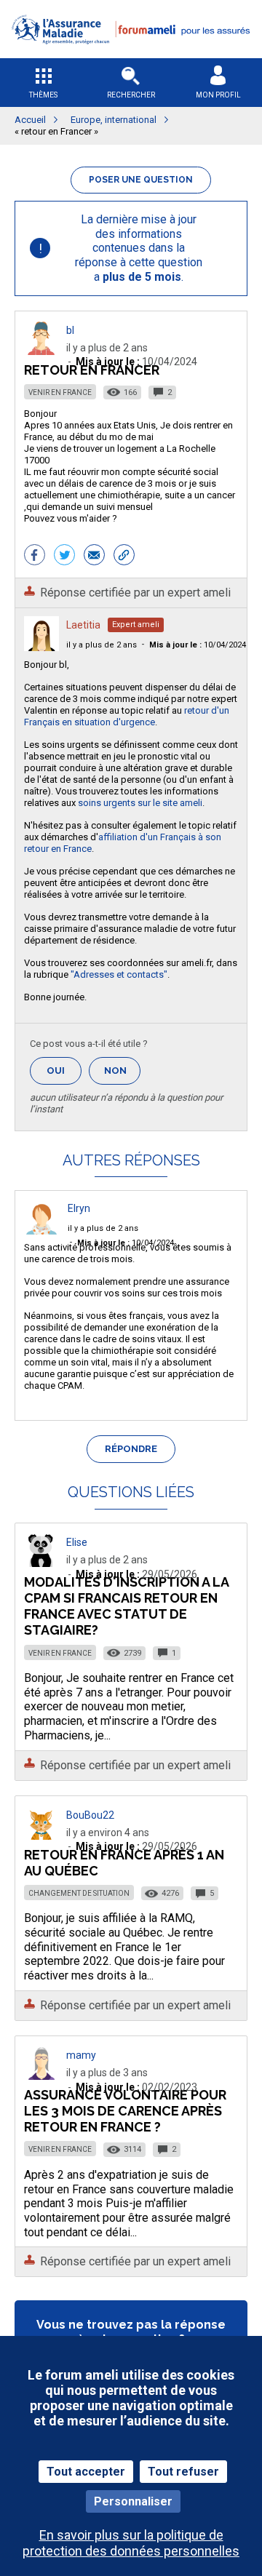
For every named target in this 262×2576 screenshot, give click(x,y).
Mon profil (218, 95)
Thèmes (43, 95)
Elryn (79, 1208)
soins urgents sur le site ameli (140, 803)
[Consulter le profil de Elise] (41, 1563)
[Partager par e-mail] (94, 557)
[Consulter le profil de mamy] (41, 2076)
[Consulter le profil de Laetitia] (41, 647)
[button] (131, 53)
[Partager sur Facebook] (35, 557)
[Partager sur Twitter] (64, 557)
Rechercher (131, 95)
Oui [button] (64, 1070)
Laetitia (83, 625)
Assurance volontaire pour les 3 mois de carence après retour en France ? (125, 2111)
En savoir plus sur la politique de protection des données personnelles (131, 2543)
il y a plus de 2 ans (102, 645)
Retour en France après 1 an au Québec (124, 1863)
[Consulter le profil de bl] (41, 351)
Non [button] (122, 1075)
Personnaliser (133, 2501)
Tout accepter (86, 2472)
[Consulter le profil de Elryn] (41, 1231)
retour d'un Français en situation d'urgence (127, 716)
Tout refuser (183, 2472)
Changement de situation (79, 1893)
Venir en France (60, 392)
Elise (77, 1542)
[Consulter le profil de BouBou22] (41, 1836)
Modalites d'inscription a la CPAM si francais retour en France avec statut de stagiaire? (126, 1606)
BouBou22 (90, 1815)
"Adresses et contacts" (119, 974)
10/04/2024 (198, 645)
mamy (81, 2055)
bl (70, 330)
